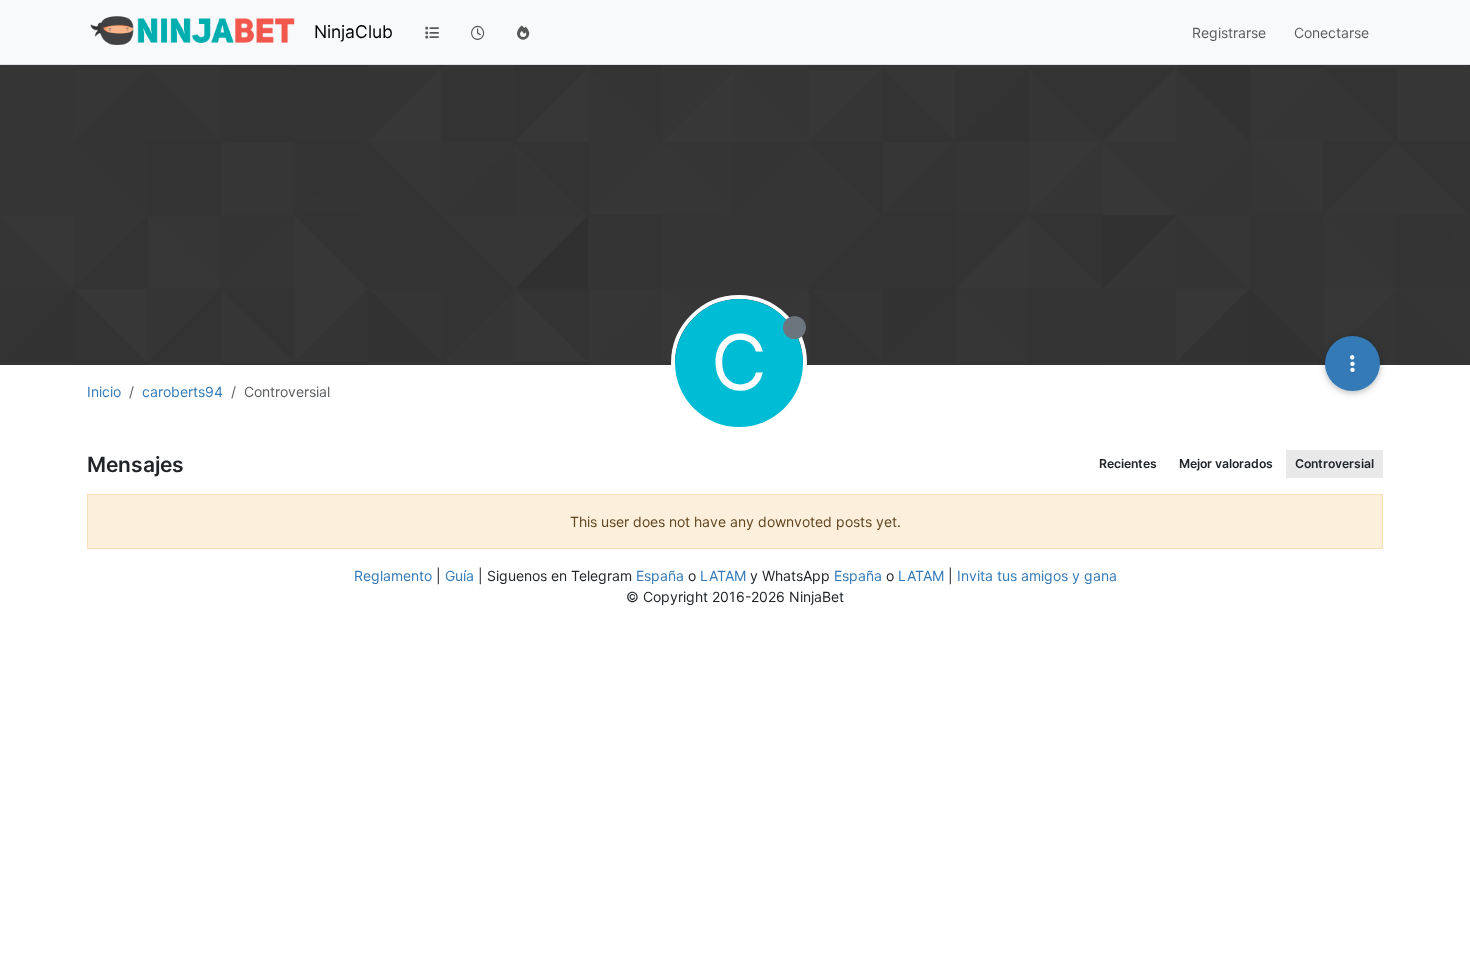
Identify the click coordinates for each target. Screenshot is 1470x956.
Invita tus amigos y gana (1037, 575)
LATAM (723, 575)
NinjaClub (353, 31)
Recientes (1128, 463)
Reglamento (393, 575)
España (660, 575)
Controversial (1334, 463)
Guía (459, 575)
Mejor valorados (1226, 463)
